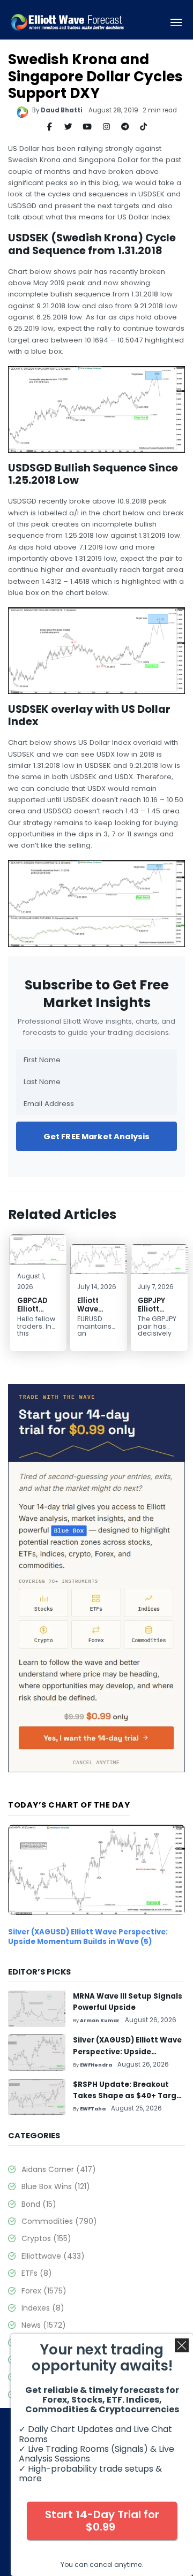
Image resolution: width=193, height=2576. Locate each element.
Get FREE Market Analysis (97, 1136)
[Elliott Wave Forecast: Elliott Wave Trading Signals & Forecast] (68, 22)
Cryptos (46, 2238)
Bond (39, 2204)
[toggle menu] (176, 22)
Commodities (59, 2221)
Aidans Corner (59, 2169)
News (44, 2325)
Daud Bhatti (62, 110)
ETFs (37, 2273)
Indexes (43, 2308)
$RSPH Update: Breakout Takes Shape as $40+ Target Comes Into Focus (129, 2096)
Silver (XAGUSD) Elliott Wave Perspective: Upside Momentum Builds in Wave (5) (88, 1937)
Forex (44, 2291)
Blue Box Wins (56, 2186)
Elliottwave (53, 2256)
